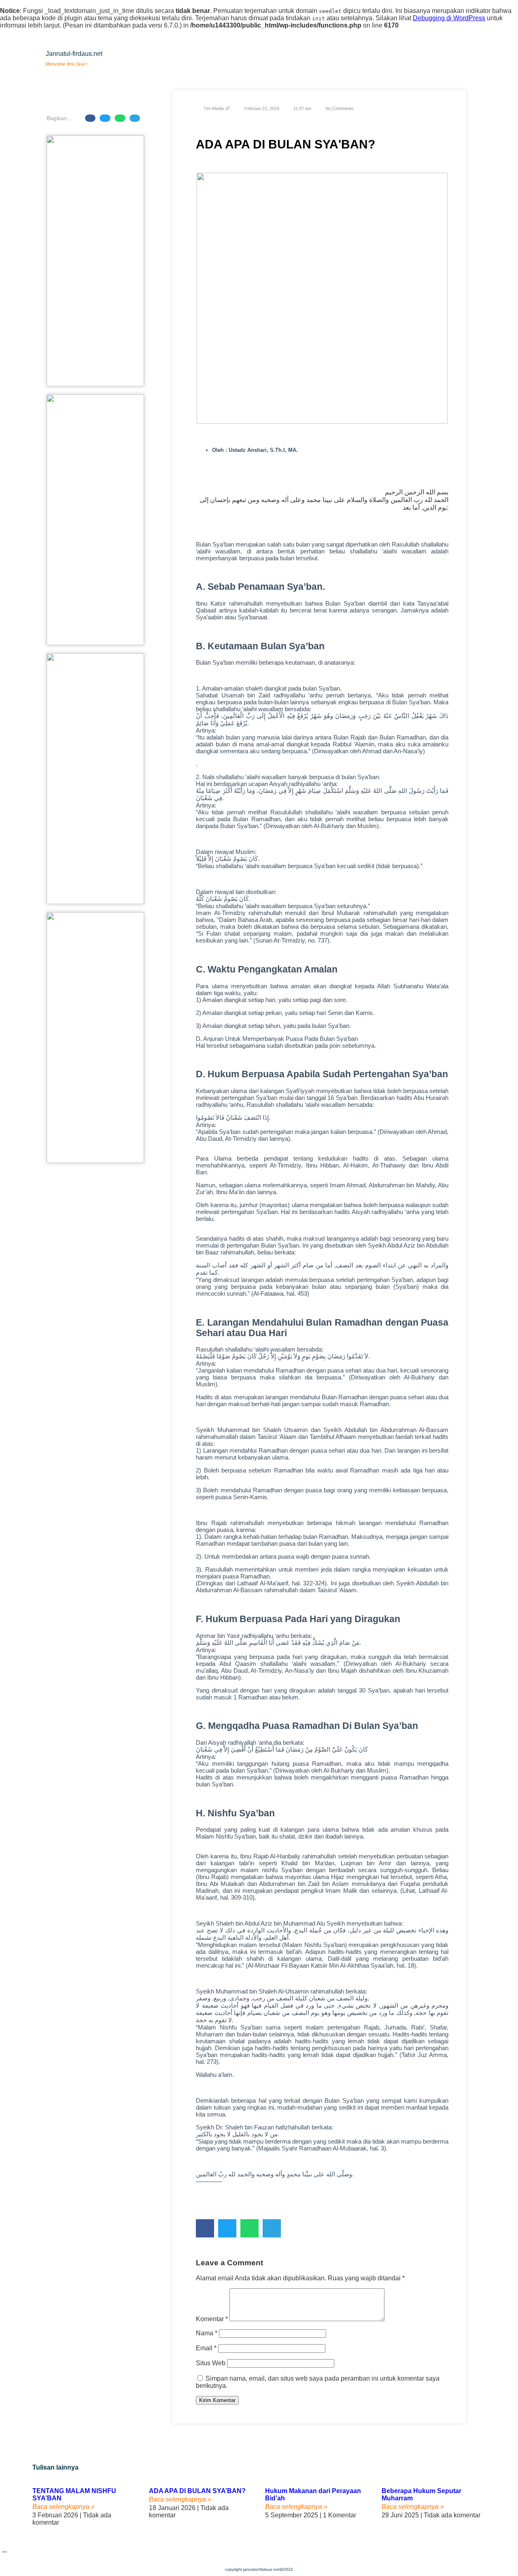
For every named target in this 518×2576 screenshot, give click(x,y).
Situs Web (211, 2363)
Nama (207, 2333)
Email (206, 2348)
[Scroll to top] (4, 2549)
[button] (90, 118)
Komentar (212, 2319)
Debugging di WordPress (449, 18)
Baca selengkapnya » (64, 2507)
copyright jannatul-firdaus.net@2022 (259, 2569)
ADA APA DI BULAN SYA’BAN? (197, 2491)
